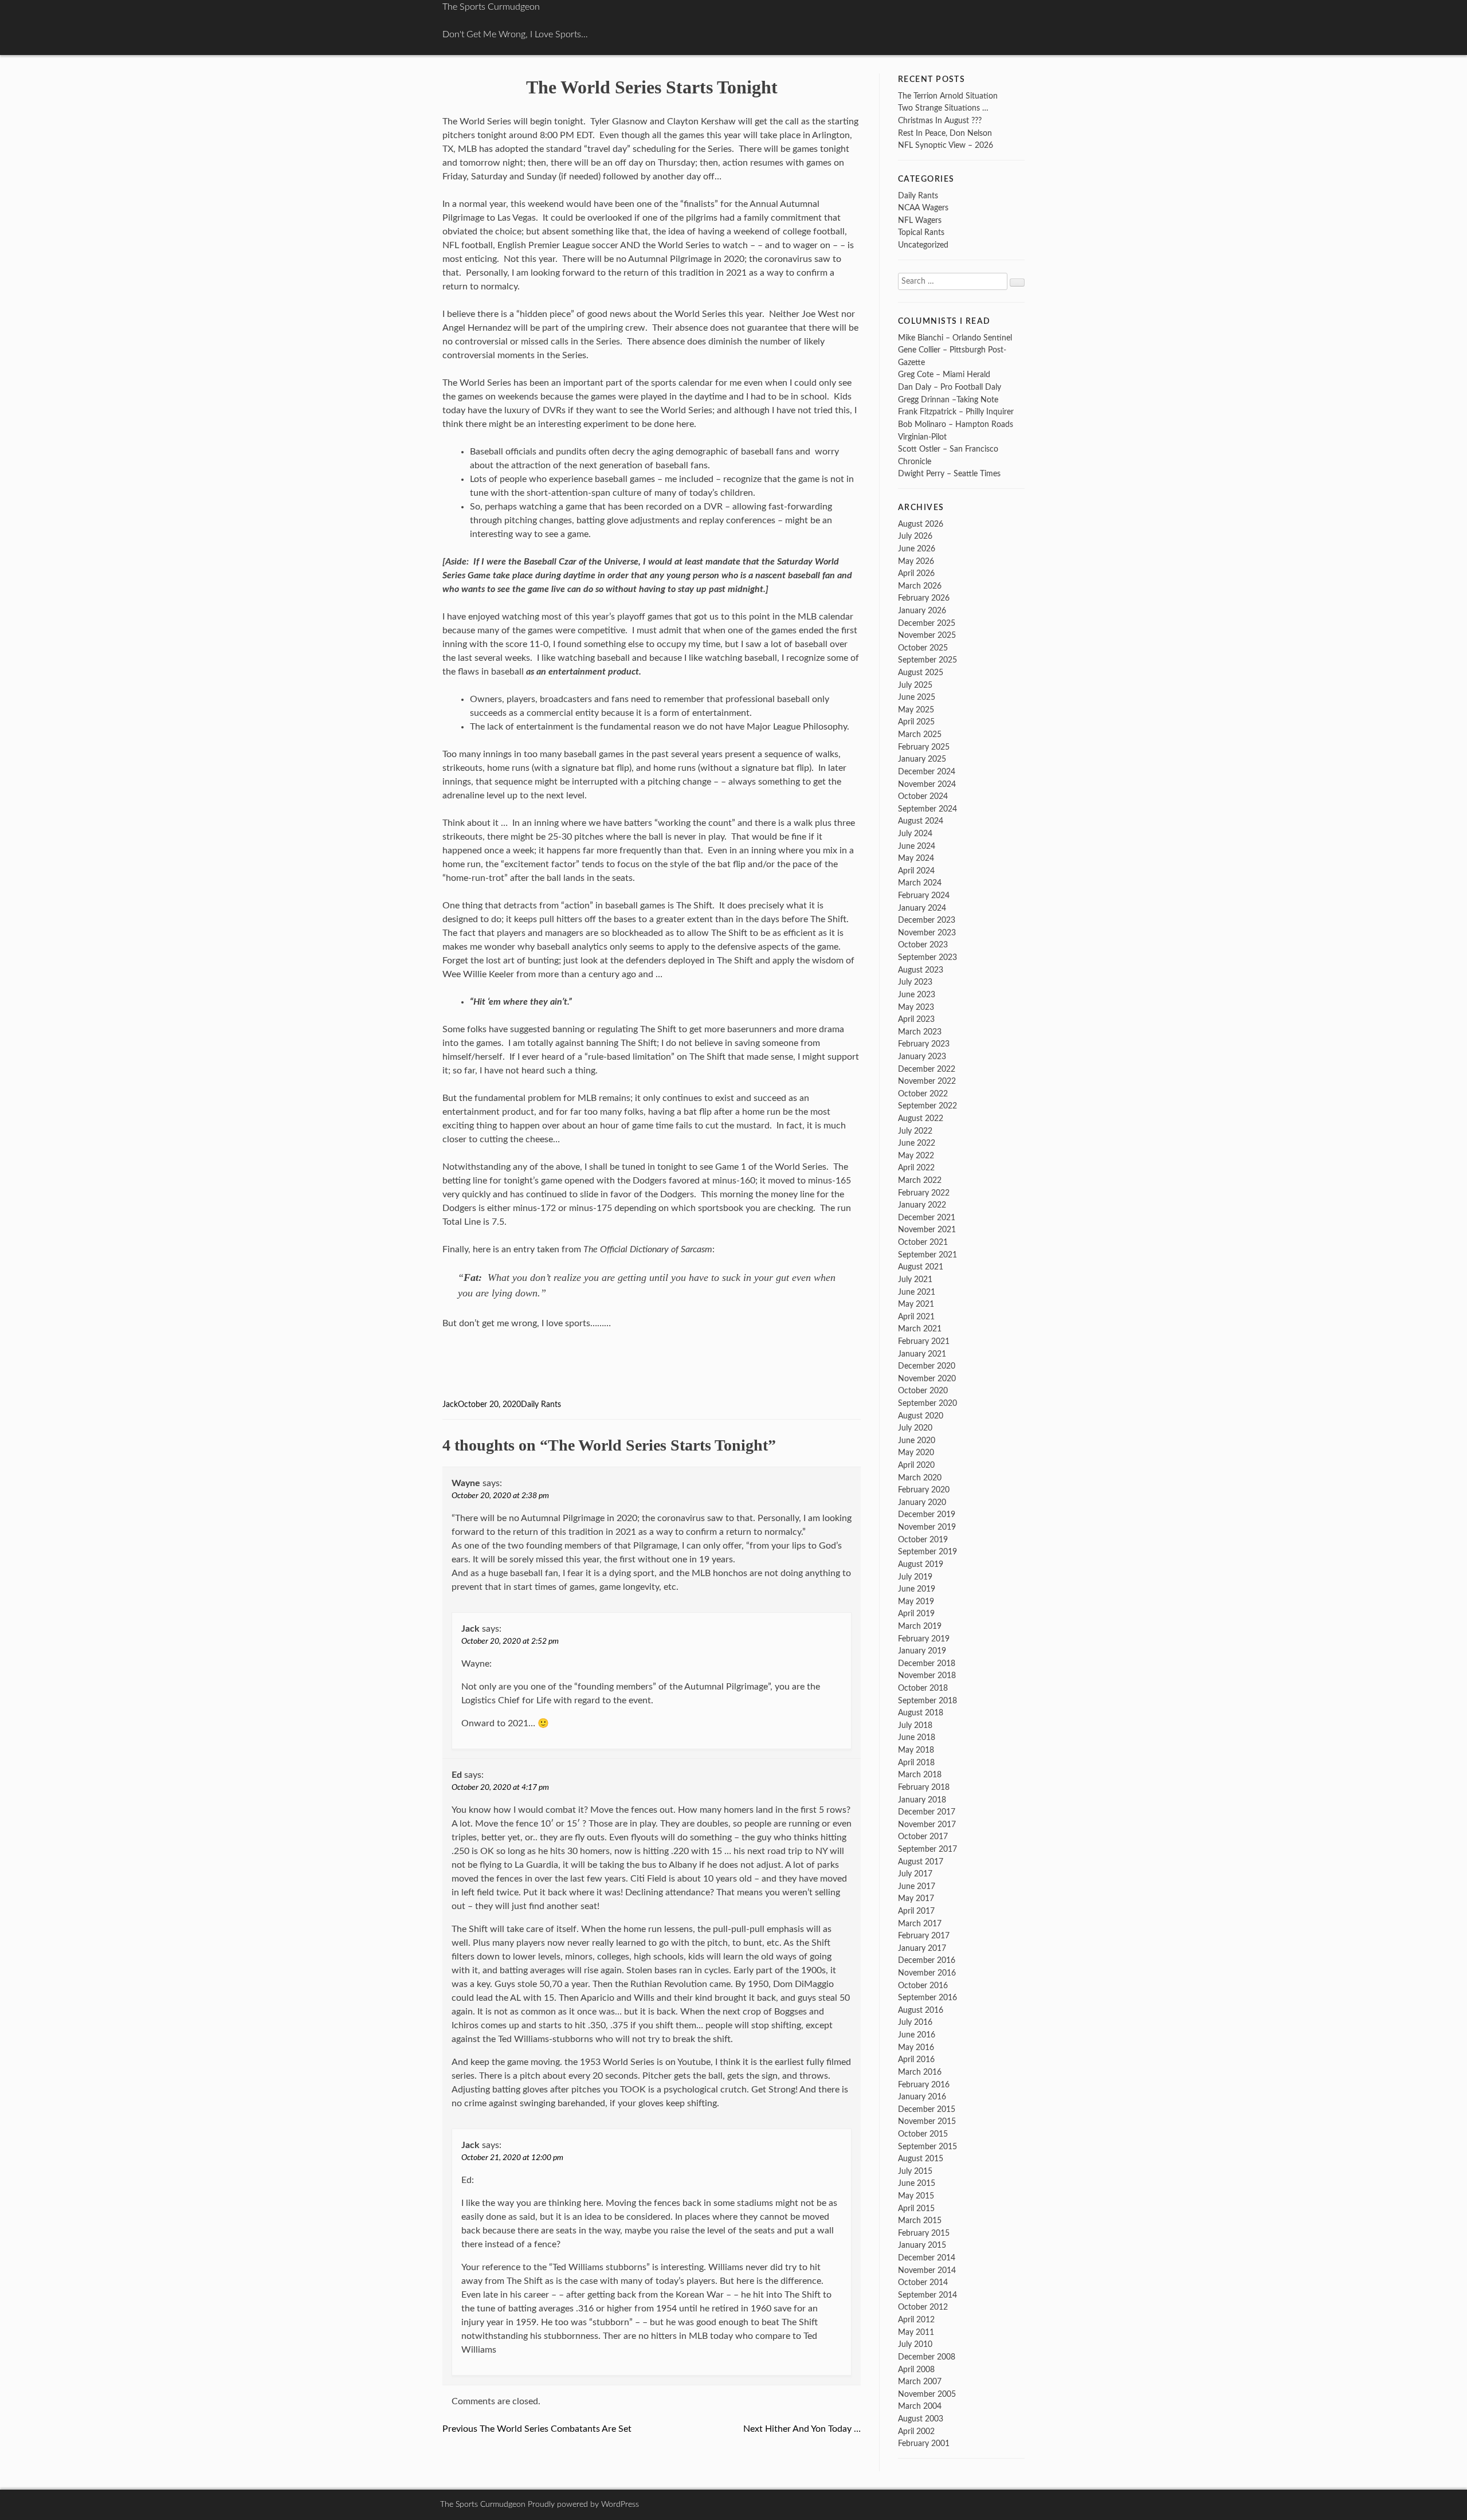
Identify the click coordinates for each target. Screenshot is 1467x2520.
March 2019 (920, 1626)
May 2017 (916, 1898)
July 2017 (915, 1874)
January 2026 (922, 611)
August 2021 (921, 1267)
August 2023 (921, 970)
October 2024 (923, 796)
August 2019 (921, 1564)
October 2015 (923, 2134)
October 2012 (923, 2307)
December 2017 (927, 1812)
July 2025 (915, 685)
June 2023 (917, 995)
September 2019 (927, 1552)
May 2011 (916, 2332)
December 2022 (927, 1069)
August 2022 (921, 1118)
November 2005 (927, 2394)
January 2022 (922, 1205)
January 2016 (922, 2097)
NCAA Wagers (923, 208)
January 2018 (922, 1800)
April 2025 (916, 722)
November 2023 (927, 933)
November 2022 (927, 1081)
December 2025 (927, 623)
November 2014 (927, 2270)
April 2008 (916, 2370)
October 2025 (923, 648)
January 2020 (922, 1502)
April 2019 (916, 1614)
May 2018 (916, 1750)
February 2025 (924, 747)
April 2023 (916, 1019)
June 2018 (917, 1737)
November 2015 (927, 2121)
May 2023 (916, 1007)
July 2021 (915, 1279)
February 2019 (924, 1639)
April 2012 (916, 2320)
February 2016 (924, 2085)
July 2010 (915, 2344)
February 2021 (924, 1341)
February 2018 (924, 1787)
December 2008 (927, 2357)
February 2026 (924, 598)
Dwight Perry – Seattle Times (949, 474)
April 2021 (916, 1317)
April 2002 (916, 2431)
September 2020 (927, 1403)
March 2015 (920, 2221)
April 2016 (916, 2059)
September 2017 (927, 1849)
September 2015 (927, 2147)
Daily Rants (541, 1405)
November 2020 (927, 1379)
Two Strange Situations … (943, 108)
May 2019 (916, 1602)
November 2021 (927, 1230)
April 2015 (916, 2209)
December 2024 (927, 772)
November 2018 (927, 1676)
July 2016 (915, 2022)
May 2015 (916, 2196)
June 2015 (917, 2183)
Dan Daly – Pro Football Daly (950, 387)
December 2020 (927, 1366)
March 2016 (920, 2072)
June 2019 (917, 1589)
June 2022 (917, 1143)
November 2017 (927, 1825)
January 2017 (922, 1948)
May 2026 (916, 561)
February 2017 (924, 1936)
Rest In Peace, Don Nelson (945, 133)
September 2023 (927, 957)
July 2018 (915, 1725)
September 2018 (927, 1701)
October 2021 (923, 1242)
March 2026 (920, 586)
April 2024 (916, 871)
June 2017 (917, 1886)
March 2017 (920, 1924)
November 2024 (927, 784)
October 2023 (923, 945)
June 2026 (917, 549)
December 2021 (927, 1218)
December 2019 (927, 1514)
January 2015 (922, 2245)
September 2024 (927, 809)
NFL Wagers (920, 220)
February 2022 (924, 1193)
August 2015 (921, 2159)
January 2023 (922, 1057)
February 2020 (924, 1490)
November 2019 (927, 1527)
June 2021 (917, 1292)
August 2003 (921, 2419)
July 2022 (915, 1131)
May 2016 (916, 2047)
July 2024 (915, 834)
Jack (450, 1405)
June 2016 (917, 2035)
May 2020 (916, 1453)
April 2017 (916, 1911)
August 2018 (921, 1713)
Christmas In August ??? (940, 121)
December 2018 (927, 1663)
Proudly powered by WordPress (583, 2505)
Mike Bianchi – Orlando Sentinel (955, 338)
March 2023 (920, 1032)
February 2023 (924, 1044)
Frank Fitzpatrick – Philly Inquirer (956, 412)
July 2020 (915, 1428)
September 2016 (927, 1998)
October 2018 (923, 1688)
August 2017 (921, 1862)
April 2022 (916, 1168)
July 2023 (915, 982)
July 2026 (915, 536)
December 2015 (927, 2109)
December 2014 (927, 2258)
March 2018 (920, 1775)
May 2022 (916, 1156)
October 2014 (923, 2282)
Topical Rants (921, 232)
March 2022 (920, 1180)
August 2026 (921, 524)
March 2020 (920, 1478)
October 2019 (923, 1540)
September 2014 (927, 2295)
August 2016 (921, 2010)
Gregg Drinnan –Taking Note (948, 400)
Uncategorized (923, 245)
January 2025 (922, 759)
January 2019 (922, 1651)
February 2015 (924, 2233)
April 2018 (916, 1763)
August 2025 (921, 673)
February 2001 (924, 2443)
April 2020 (916, 1465)
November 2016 (927, 1973)
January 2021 (922, 1354)
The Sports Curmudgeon (491, 7)
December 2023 (927, 920)
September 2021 (927, 1255)
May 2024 (916, 858)
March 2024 (920, 883)
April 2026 (916, 573)
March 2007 (920, 2382)
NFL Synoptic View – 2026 (946, 145)
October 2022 (923, 1094)
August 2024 (921, 821)
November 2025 (927, 635)
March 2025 (920, 734)
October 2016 (923, 1986)
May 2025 (916, 710)
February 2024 (924, 895)
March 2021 (920, 1329)
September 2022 (927, 1106)
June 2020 (917, 1441)
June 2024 (917, 846)
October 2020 (923, 1391)
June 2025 (917, 697)
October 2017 (923, 1837)
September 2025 (927, 660)
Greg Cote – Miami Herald (944, 375)
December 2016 (927, 1960)
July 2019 (915, 1577)
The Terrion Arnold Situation (948, 96)
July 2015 (915, 2171)
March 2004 (920, 2406)
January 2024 (922, 908)
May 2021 (916, 1304)
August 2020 (921, 1416)
